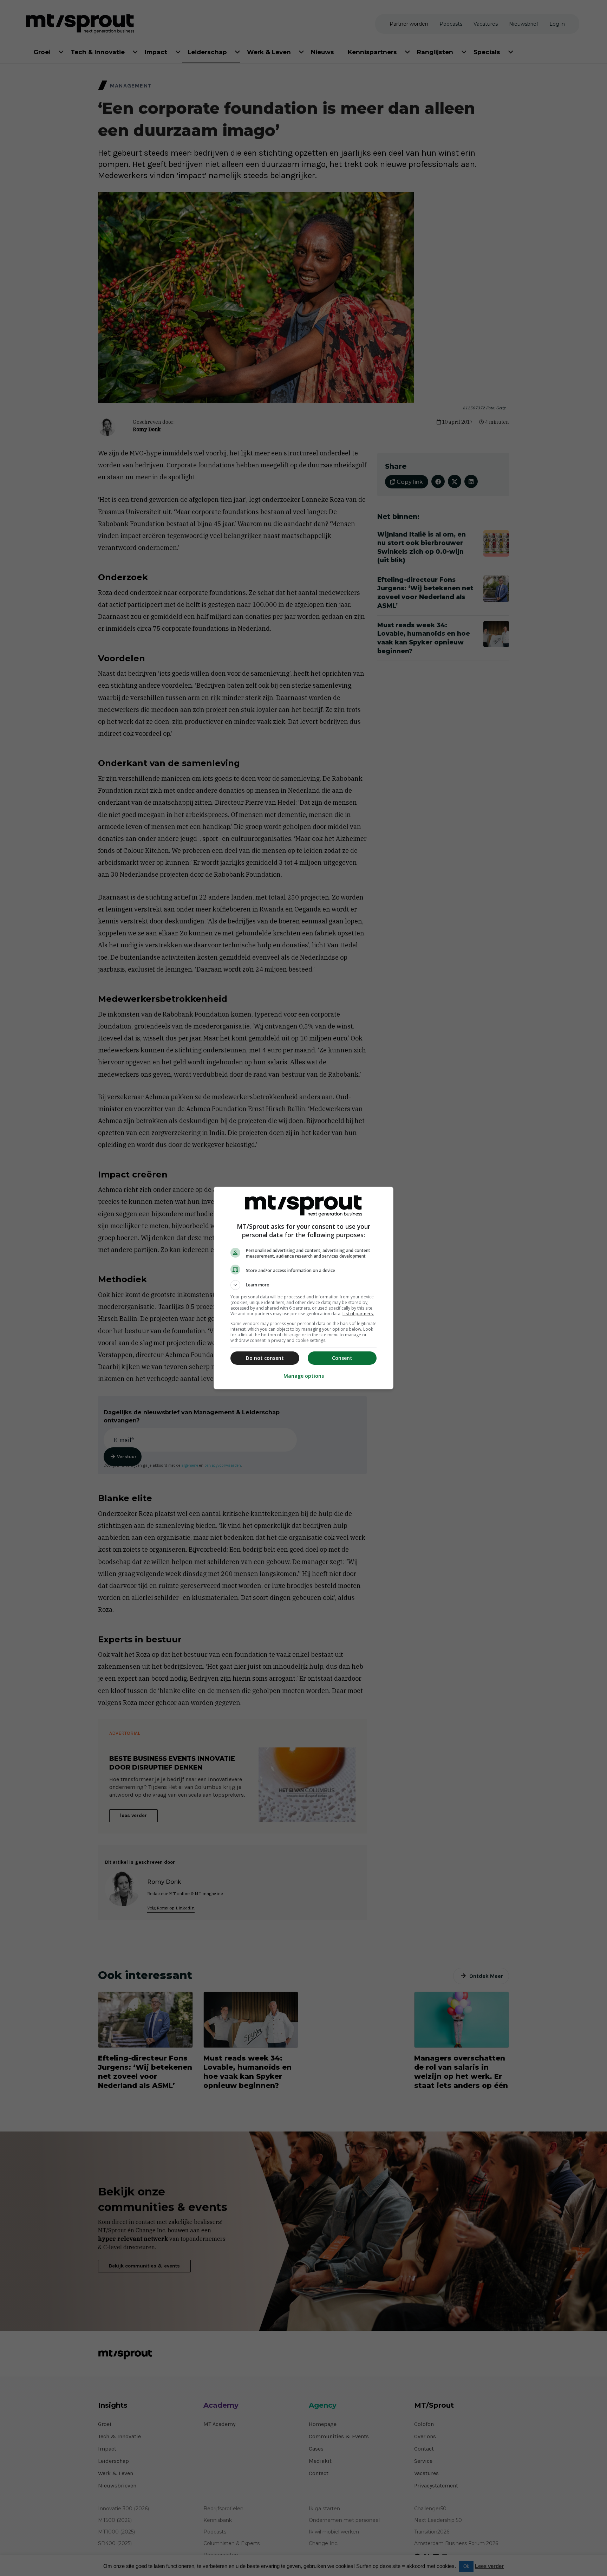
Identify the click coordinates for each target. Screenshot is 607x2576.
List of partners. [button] (358, 1314)
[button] (303, 1285)
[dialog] (303, 1288)
